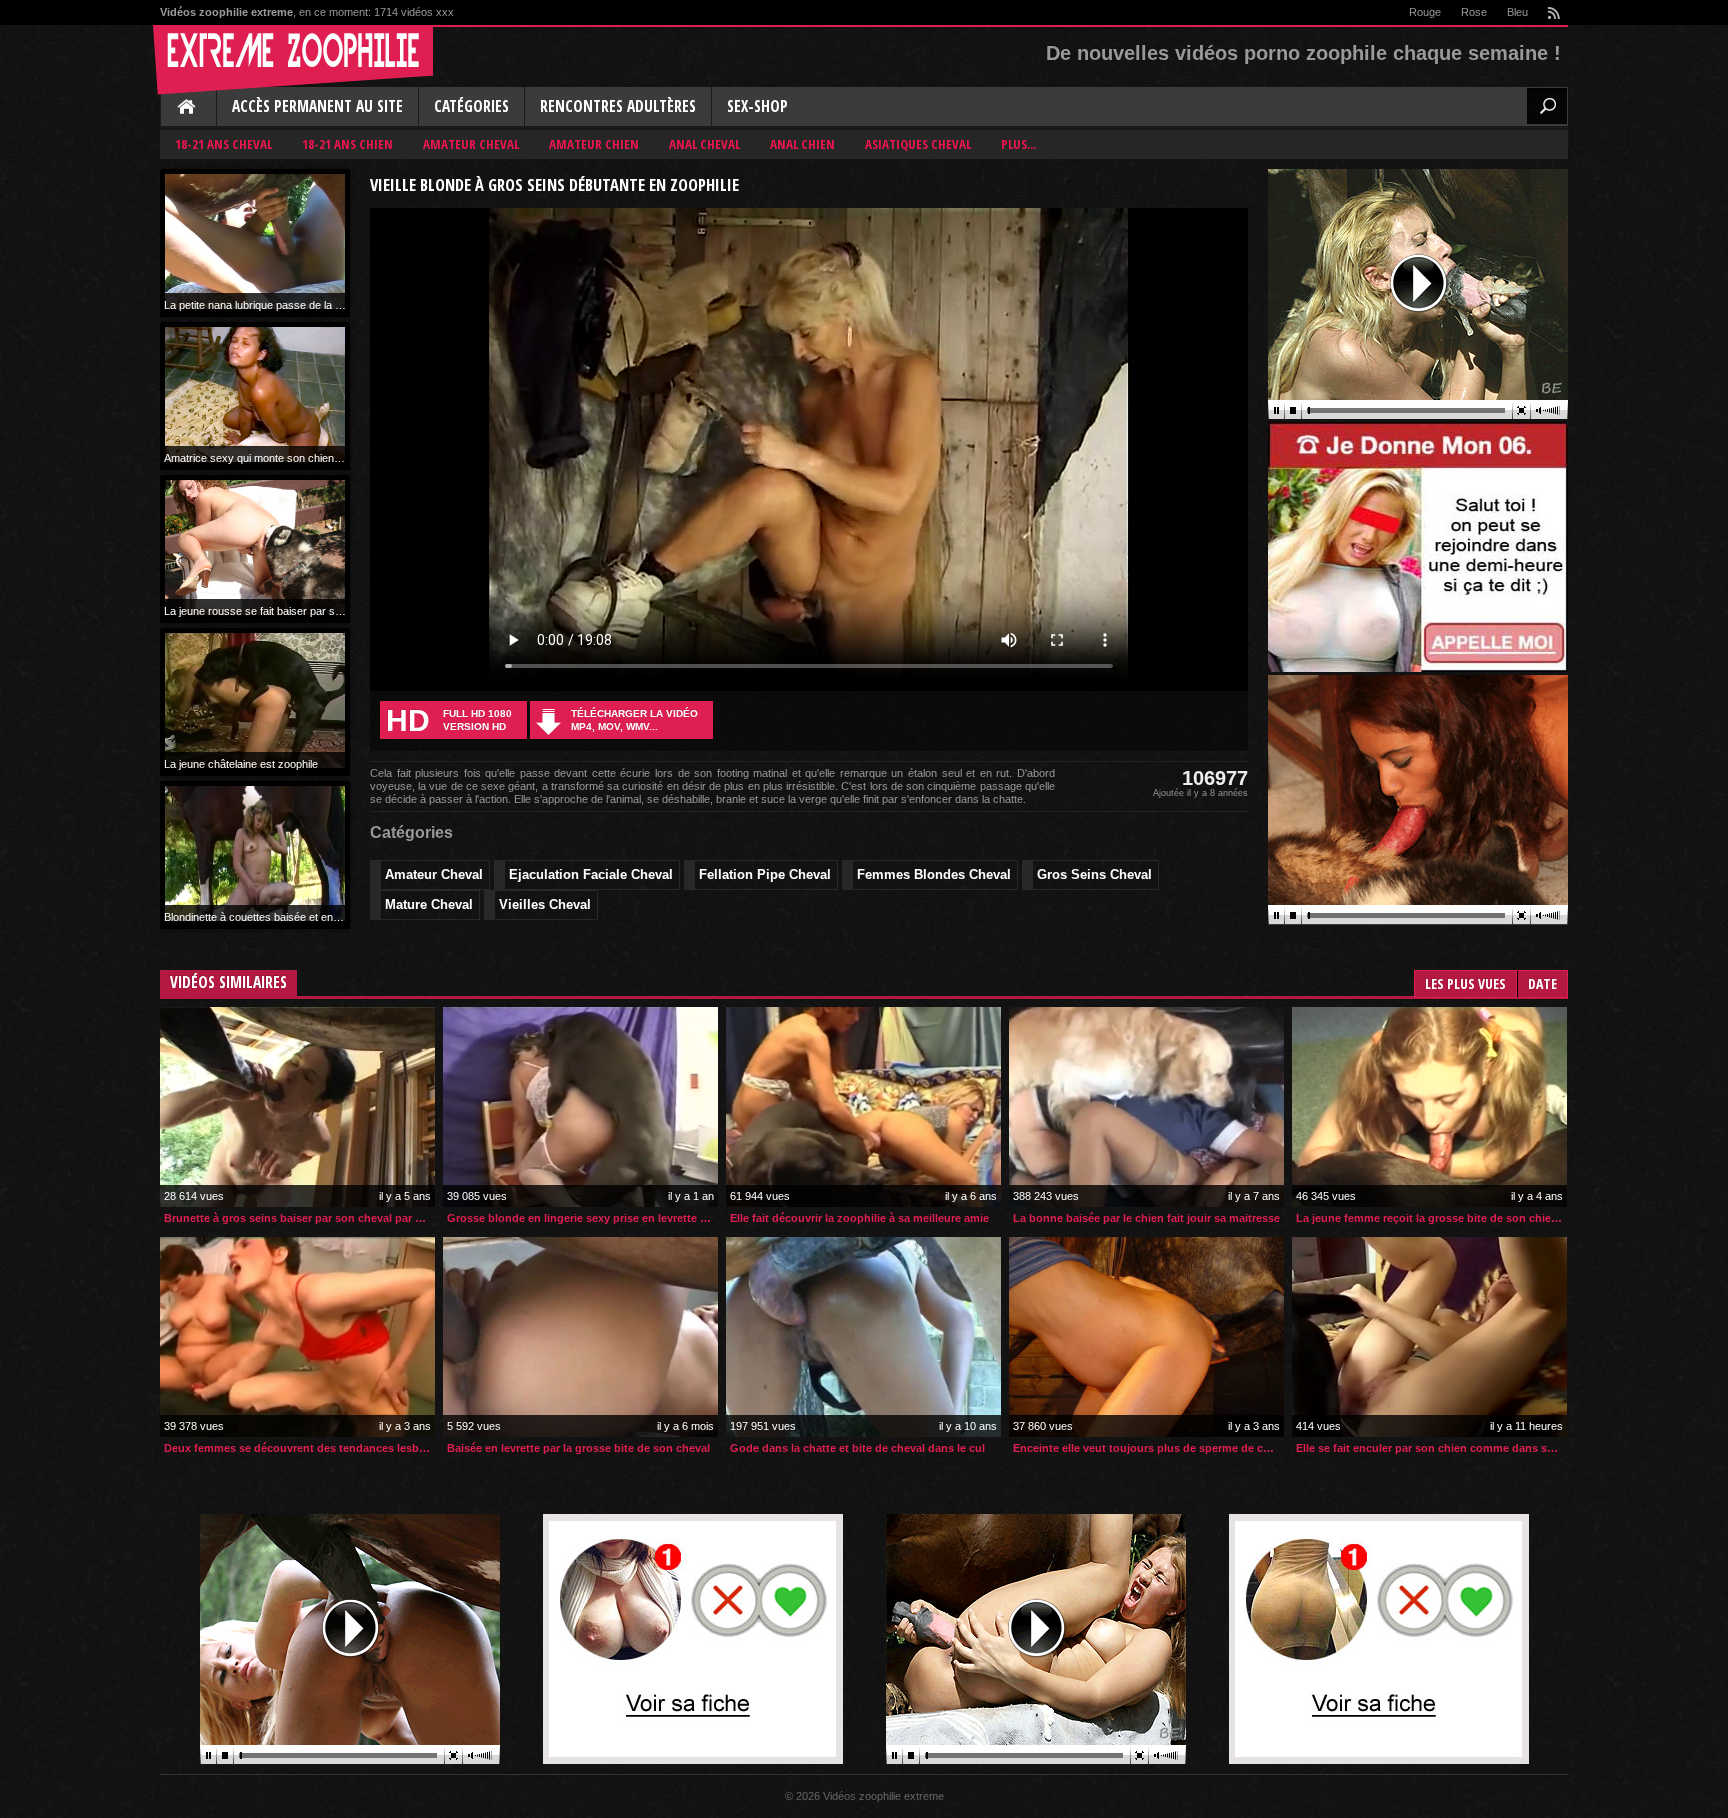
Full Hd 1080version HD (449, 720)
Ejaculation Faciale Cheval (591, 874)
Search (1547, 106)
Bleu (1517, 12)
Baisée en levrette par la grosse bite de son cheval (578, 1448)
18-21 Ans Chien (347, 144)
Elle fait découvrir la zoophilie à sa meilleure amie (859, 1218)
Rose (1474, 12)
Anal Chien (802, 144)
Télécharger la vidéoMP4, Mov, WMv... (634, 720)
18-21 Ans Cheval (223, 144)
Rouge (1425, 12)
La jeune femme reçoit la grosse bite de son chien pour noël (1431, 1218)
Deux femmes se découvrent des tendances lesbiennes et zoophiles (299, 1448)
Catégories (471, 106)
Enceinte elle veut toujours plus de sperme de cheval (1148, 1448)
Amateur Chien (594, 144)
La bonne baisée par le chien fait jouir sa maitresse (1146, 1218)
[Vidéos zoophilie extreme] (293, 60)
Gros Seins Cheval (1094, 874)
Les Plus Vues (1465, 983)
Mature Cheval (429, 904)
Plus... (1018, 144)
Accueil (188, 108)
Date (1542, 983)
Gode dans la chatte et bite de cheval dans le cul (857, 1448)
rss (1553, 12)
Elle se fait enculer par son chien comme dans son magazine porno (1431, 1448)
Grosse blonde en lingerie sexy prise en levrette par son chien (582, 1218)
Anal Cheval (704, 144)
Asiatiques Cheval (918, 144)
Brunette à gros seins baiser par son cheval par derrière (299, 1218)
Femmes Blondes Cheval (934, 874)
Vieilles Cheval (545, 904)
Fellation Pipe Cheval (765, 874)
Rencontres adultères (618, 106)
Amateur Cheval (471, 144)
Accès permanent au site (317, 106)
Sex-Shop (757, 106)
